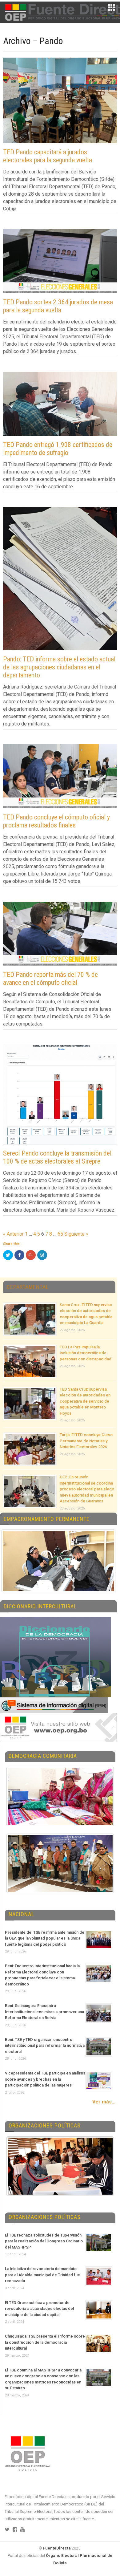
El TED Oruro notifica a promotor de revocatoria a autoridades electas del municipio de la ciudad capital (39, 2309)
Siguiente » (76, 1234)
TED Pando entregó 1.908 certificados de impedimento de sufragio (58, 449)
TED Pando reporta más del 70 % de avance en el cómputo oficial (50, 979)
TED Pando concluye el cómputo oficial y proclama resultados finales (56, 821)
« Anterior (13, 1234)
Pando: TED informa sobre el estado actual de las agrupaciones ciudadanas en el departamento (59, 667)
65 (60, 1234)
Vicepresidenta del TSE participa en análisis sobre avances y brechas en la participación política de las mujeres (45, 2079)
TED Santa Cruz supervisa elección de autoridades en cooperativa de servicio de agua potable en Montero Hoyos (85, 1401)
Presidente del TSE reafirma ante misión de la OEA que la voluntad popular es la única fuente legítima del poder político (45, 1938)
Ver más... (104, 2102)
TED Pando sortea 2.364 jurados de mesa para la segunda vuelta (58, 306)
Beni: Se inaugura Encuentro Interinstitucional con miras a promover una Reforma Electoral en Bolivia (44, 2012)
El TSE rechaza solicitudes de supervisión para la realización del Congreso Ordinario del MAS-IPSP (44, 2241)
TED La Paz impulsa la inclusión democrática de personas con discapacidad (86, 1353)
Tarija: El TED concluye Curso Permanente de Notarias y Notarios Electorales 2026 (86, 1441)
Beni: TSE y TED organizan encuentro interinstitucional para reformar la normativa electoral (45, 2046)
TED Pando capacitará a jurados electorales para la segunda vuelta (48, 156)
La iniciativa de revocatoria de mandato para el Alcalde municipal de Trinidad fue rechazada (42, 2275)
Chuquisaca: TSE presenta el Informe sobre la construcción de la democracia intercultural (45, 2342)
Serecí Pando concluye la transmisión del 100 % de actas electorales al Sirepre (57, 1157)
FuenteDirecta (57, 2548)
